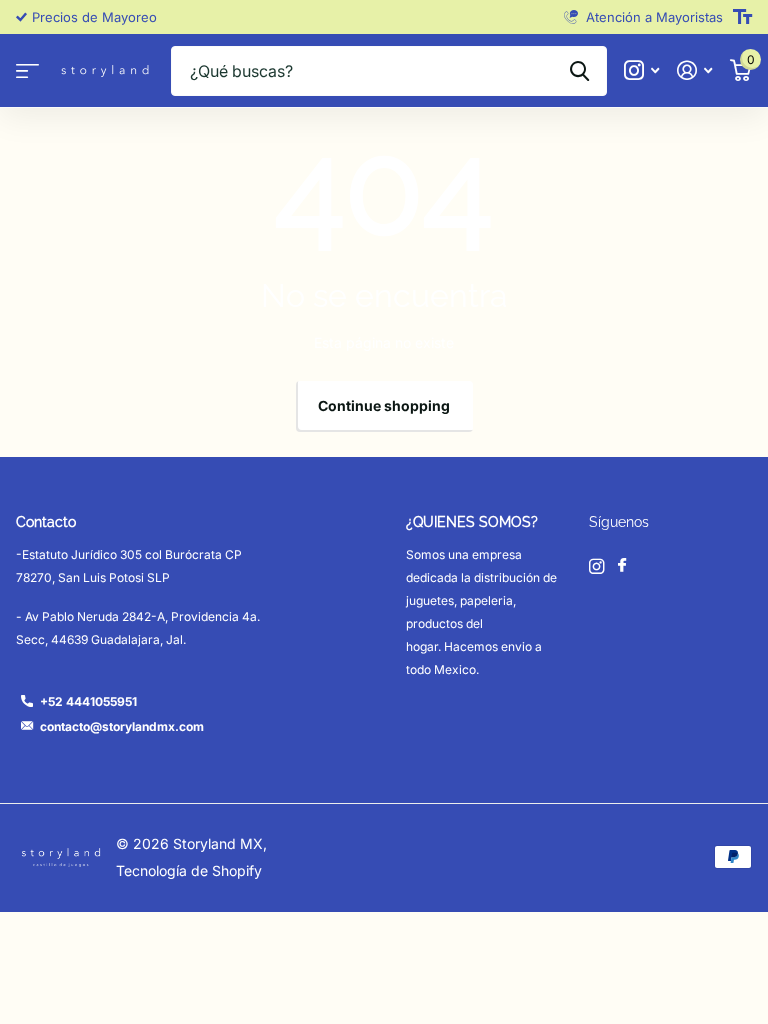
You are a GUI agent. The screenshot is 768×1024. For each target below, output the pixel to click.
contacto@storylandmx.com (122, 726)
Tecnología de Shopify (189, 870)
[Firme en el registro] (694, 70)
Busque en (579, 71)
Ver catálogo (27, 71)
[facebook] (622, 566)
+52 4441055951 (88, 701)
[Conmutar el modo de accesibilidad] (742, 17)
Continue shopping (384, 405)
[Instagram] (596, 566)
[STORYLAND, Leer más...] (641, 70)
